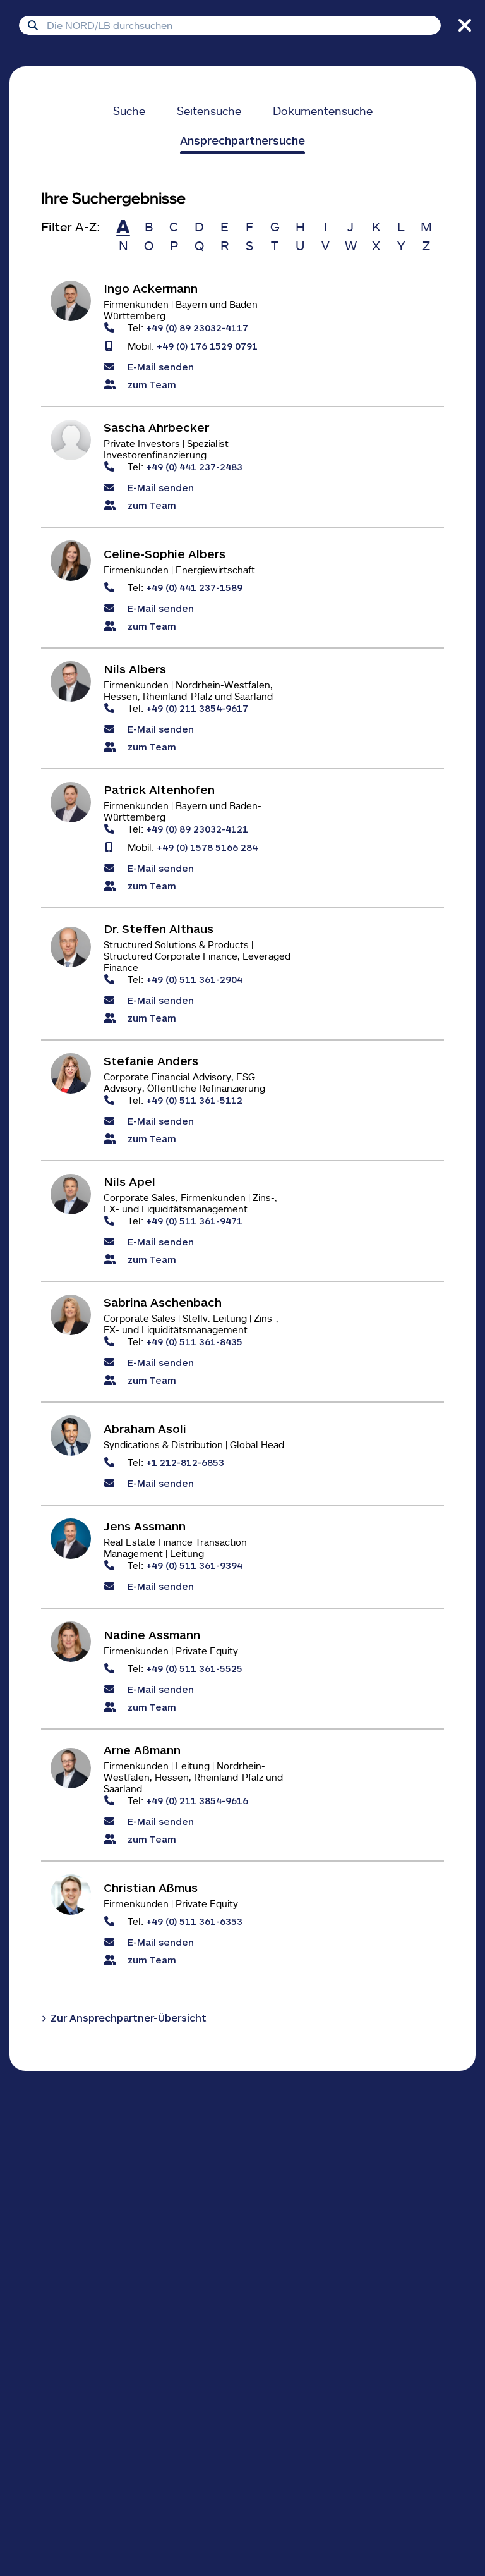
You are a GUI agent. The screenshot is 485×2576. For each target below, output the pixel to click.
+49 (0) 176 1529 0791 (207, 345)
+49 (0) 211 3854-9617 (197, 708)
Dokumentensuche (323, 111)
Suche (129, 111)
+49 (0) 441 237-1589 (194, 587)
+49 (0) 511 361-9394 (194, 1565)
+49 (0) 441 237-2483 (194, 466)
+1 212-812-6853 (185, 1462)
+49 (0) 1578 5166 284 (207, 847)
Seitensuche (209, 111)
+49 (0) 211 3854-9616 (197, 1800)
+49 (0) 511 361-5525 (194, 1668)
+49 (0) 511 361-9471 (194, 1220)
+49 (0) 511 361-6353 (194, 1921)
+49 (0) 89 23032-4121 (197, 828)
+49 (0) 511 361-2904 (194, 979)
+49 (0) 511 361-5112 (194, 1100)
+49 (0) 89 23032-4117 (197, 327)
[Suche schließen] (463, 25)
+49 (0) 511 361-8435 (194, 1341)
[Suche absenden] (33, 25)
